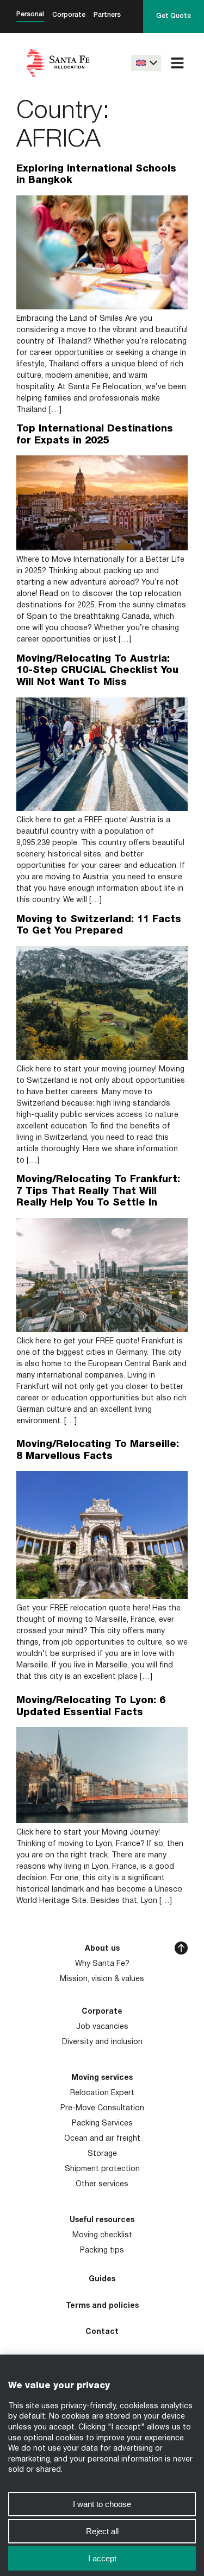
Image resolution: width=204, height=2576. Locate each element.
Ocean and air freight (102, 2139)
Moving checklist (102, 2235)
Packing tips (102, 2251)
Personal (30, 14)
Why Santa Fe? (102, 1964)
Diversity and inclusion (102, 2042)
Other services (102, 2184)
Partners (107, 15)
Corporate (69, 15)
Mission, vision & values (102, 1979)
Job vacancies (102, 2027)
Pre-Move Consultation (102, 2108)
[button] (177, 63)
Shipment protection (102, 2169)
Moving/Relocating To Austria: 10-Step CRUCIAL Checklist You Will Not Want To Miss (97, 671)
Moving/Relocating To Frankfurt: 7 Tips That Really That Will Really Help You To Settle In (98, 1191)
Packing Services (102, 2124)
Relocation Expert (102, 2093)
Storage (102, 2154)
